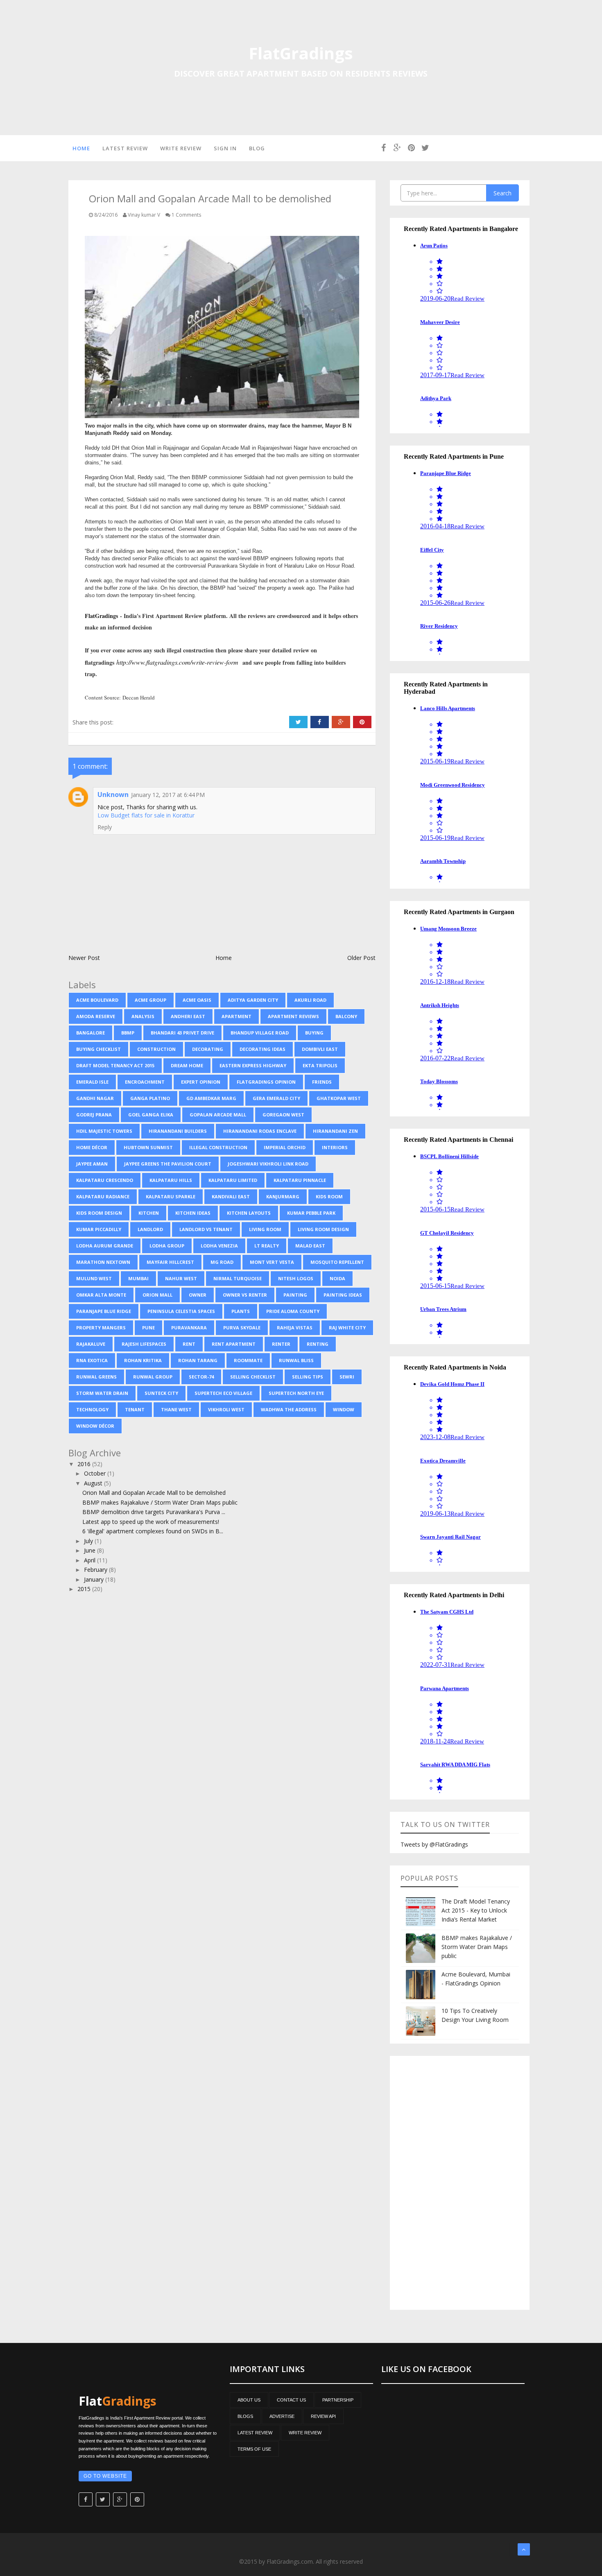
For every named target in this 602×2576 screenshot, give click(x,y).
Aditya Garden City (253, 1000)
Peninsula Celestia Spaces (181, 1311)
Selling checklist (253, 1377)
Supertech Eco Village (223, 1393)
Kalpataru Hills (171, 1180)
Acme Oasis (197, 1000)
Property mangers (101, 1328)
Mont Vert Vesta (272, 1262)
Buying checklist (98, 1049)
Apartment (236, 1016)
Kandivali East (231, 1196)
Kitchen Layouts (249, 1213)
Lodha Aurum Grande (105, 1246)
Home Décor (92, 1147)
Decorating (208, 1049)
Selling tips (308, 1377)
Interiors (335, 1147)
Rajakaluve (91, 1344)
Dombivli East (320, 1049)
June (91, 1550)
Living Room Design (323, 1229)
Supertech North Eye (296, 1393)
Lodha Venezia (219, 1246)
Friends (322, 1082)
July (89, 1541)
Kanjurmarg (283, 1196)
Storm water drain (102, 1393)
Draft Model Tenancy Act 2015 (115, 1065)
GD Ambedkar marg (211, 1098)
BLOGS (245, 2416)
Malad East (310, 1246)
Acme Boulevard (97, 1000)
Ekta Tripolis (320, 1065)
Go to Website (105, 2476)
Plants (241, 1311)
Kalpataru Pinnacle (300, 1180)
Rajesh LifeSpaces (144, 1344)
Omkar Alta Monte (101, 1295)
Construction (156, 1049)
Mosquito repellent (337, 1262)
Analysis (143, 1016)
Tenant (135, 1409)
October (96, 1473)
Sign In (225, 148)
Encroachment (145, 1082)
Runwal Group (153, 1377)
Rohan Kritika (143, 1360)
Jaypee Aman (92, 1164)
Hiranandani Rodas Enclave (260, 1131)
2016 (85, 1464)
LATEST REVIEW (255, 2433)
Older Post (361, 958)
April (91, 1560)
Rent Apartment (234, 1344)
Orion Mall (157, 1295)
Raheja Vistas (295, 1328)
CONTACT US (291, 2400)
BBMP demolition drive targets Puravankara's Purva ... (154, 1512)
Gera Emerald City (276, 1098)
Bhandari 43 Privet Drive (182, 1033)
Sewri (347, 1377)
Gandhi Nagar (95, 1098)
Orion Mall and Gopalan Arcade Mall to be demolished (154, 1493)
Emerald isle (92, 1082)
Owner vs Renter (245, 1295)
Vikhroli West (226, 1409)
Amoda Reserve (96, 1016)
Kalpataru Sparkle (171, 1196)
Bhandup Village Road (260, 1033)
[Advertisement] (460, 2183)
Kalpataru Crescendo (105, 1180)
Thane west (176, 1409)
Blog (257, 148)
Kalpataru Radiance (103, 1196)
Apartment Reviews (293, 1016)
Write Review (181, 148)
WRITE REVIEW (305, 2433)
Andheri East (188, 1016)
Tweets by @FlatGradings (434, 1844)
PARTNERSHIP (338, 2400)
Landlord (150, 1229)
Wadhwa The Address (289, 1409)
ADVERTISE (282, 2416)
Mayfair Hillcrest (170, 1262)
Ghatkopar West (339, 1098)
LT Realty (267, 1246)
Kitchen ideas (193, 1213)
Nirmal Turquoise (238, 1278)
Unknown (113, 795)
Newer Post (84, 958)
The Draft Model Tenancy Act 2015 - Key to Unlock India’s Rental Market (476, 1910)
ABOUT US (249, 2400)
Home (81, 148)
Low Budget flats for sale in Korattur (146, 815)
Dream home (187, 1065)
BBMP (128, 1033)
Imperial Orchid (285, 1147)
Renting (318, 1344)
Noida (337, 1278)
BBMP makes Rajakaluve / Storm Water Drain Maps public (160, 1502)
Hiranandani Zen (335, 1131)
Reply (105, 827)
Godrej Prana (94, 1115)
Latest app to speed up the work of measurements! (151, 1522)
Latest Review (125, 148)
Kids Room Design (99, 1213)
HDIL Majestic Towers (104, 1131)
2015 (85, 1589)
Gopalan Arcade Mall (218, 1115)
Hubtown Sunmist (148, 1147)
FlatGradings (301, 53)
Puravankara (189, 1328)
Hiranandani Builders (178, 1131)
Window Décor (95, 1426)
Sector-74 (201, 1377)
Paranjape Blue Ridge (104, 1311)
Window (344, 1409)
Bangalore (91, 1033)
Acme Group (150, 1000)
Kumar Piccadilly (99, 1229)
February (96, 1570)
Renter (281, 1344)
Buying (314, 1033)
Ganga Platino (150, 1098)
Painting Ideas (343, 1295)
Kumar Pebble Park (311, 1213)
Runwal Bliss (296, 1360)
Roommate (248, 1360)
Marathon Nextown (103, 1262)
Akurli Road (310, 1000)
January (95, 1579)
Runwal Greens (96, 1377)
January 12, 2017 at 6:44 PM (168, 795)
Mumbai (138, 1278)
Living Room (265, 1229)
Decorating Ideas (263, 1049)
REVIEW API (323, 2416)
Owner (198, 1295)
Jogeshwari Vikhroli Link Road (268, 1164)
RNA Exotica (92, 1360)
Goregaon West (283, 1115)
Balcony (346, 1016)
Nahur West (181, 1278)
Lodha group (167, 1246)
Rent (189, 1344)
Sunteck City (161, 1393)
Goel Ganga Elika (151, 1115)
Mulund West (94, 1278)
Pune (148, 1328)
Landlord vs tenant (206, 1229)
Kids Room (329, 1196)
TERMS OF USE (254, 2449)
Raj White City (347, 1328)
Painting (295, 1295)
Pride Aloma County (293, 1311)
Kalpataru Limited (233, 1180)
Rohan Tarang (198, 1360)
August (94, 1483)
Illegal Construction (218, 1147)
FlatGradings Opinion (266, 1082)
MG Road (222, 1262)
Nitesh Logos (296, 1278)
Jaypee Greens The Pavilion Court (168, 1164)
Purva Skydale (242, 1328)
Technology (92, 1409)
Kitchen (149, 1213)
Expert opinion (201, 1082)
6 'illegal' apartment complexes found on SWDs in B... (153, 1531)
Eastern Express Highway (253, 1065)
